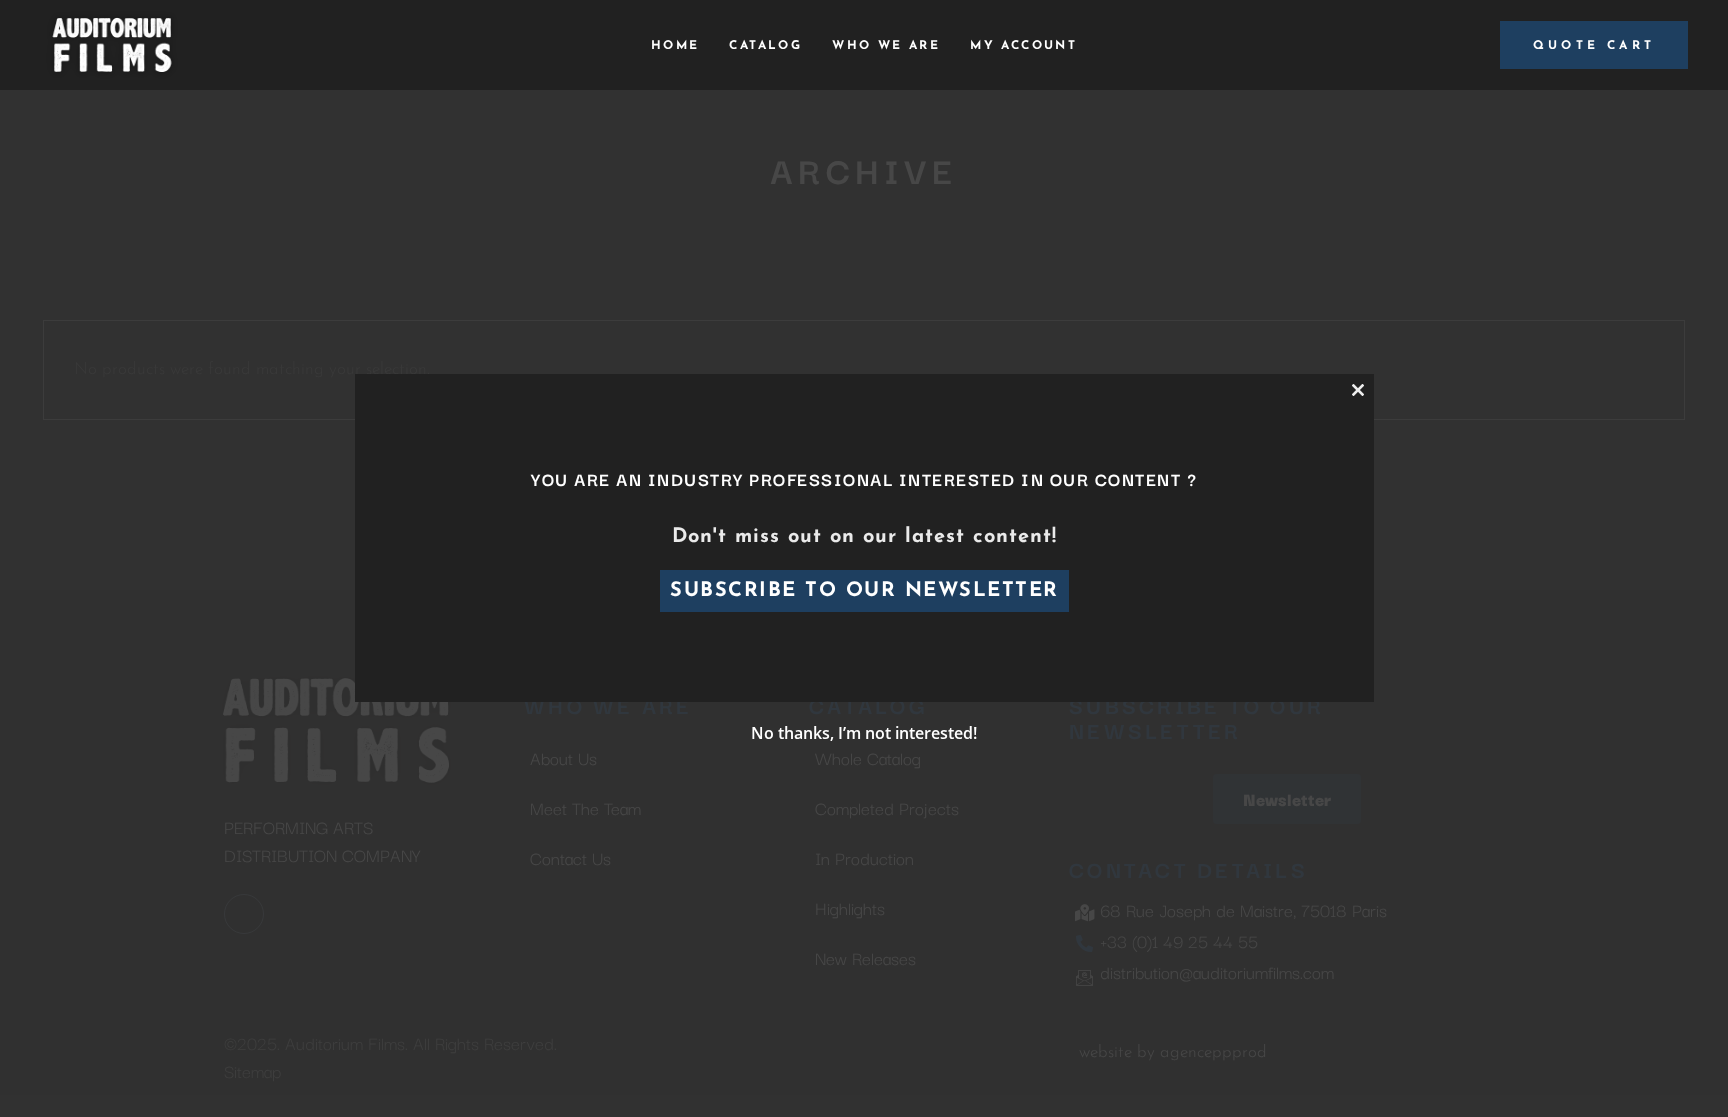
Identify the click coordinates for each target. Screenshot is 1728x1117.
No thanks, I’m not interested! (864, 733)
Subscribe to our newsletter (864, 591)
